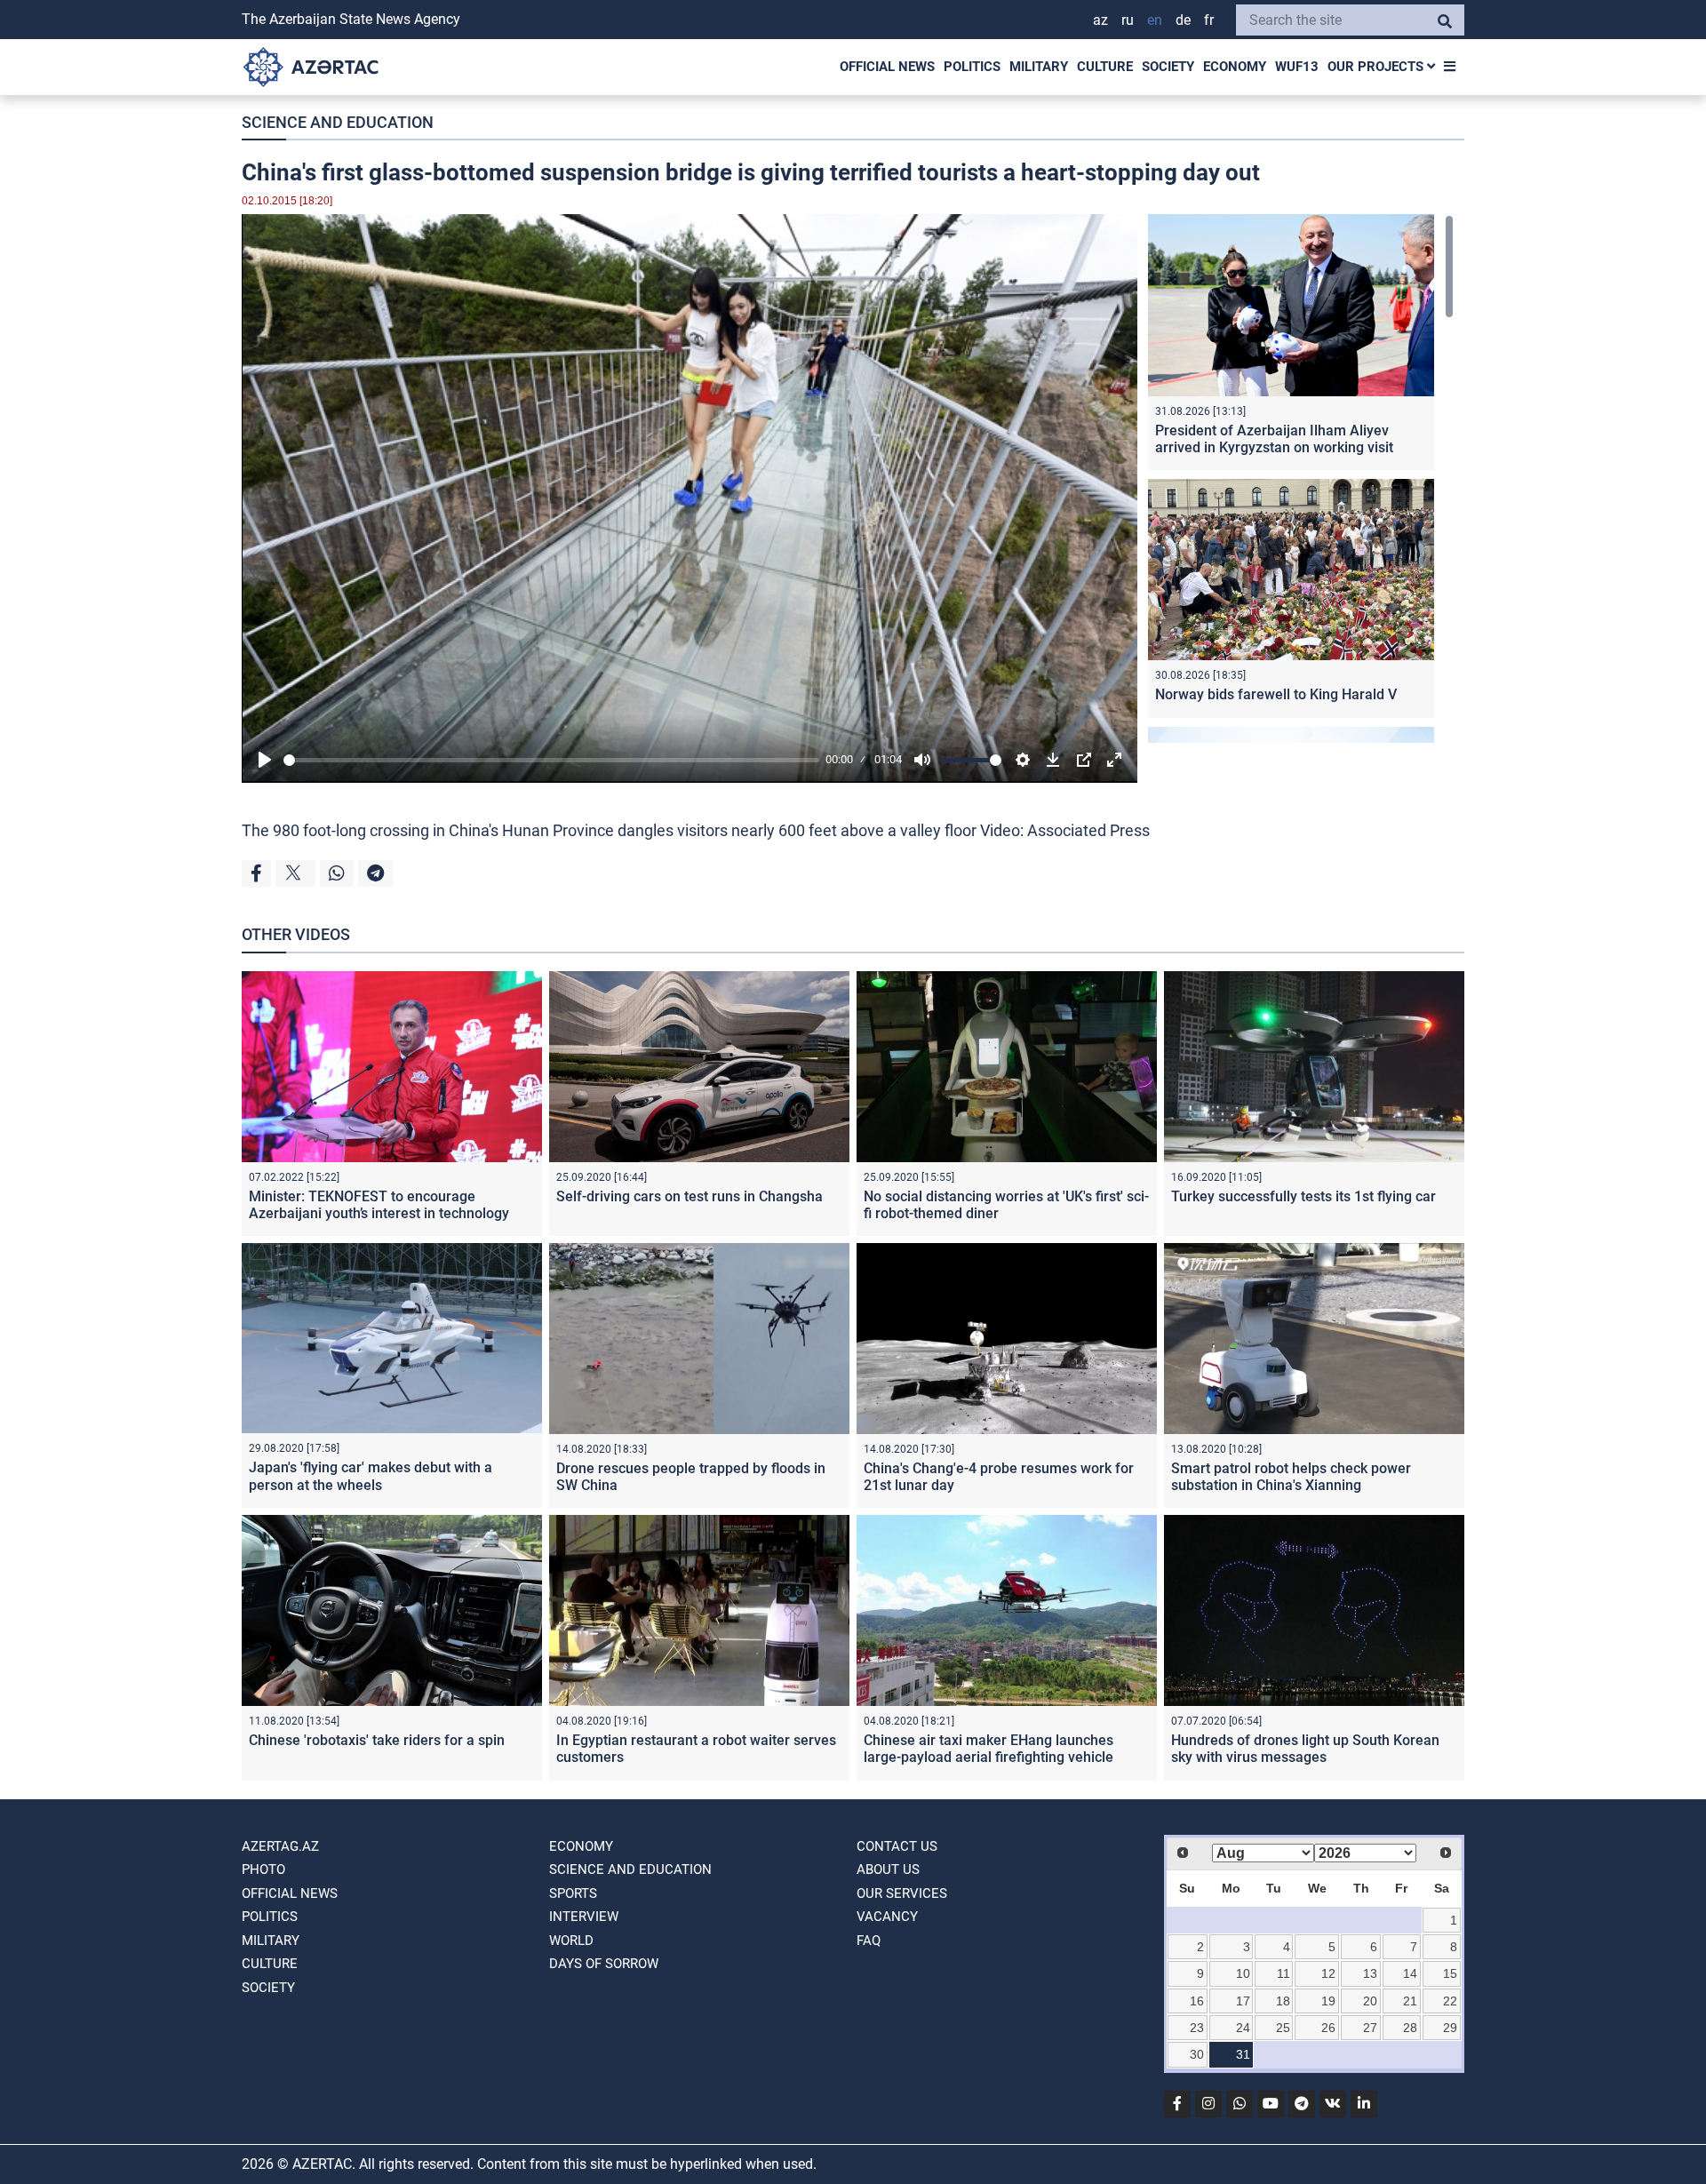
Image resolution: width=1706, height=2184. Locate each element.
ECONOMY (1235, 67)
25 (1283, 2028)
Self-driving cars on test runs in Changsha (690, 1196)
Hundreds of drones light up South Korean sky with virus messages (1305, 1749)
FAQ (869, 1941)
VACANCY (887, 1917)
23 (1197, 2028)
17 (1243, 2001)
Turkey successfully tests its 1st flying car (1303, 1196)
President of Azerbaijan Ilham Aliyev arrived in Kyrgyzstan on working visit (1274, 439)
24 (1243, 2028)
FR (1209, 20)
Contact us (897, 1846)
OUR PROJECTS (1377, 67)
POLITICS (972, 67)
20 (1370, 2001)
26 (1328, 2028)
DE (1183, 20)
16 (1197, 2001)
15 (1450, 1973)
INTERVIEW (584, 1917)
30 (1197, 2054)
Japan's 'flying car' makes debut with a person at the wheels (371, 1476)
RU (1128, 20)
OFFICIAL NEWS (887, 67)
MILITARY (1039, 67)
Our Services (902, 1893)
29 (1450, 2028)
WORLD (571, 1941)
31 (1243, 2054)
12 (1328, 1973)
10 (1243, 1973)
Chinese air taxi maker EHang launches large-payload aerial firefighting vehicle (989, 1749)
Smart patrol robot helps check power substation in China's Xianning (1291, 1477)
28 (1410, 2028)
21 (1410, 2001)
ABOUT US (888, 1869)
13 (1370, 1973)
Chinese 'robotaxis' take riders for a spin (377, 1740)
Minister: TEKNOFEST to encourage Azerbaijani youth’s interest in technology (379, 1205)
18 (1283, 2001)
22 (1450, 2001)
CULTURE (1105, 67)
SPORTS (573, 1893)
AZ (1100, 20)
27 (1370, 2028)
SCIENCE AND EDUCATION (338, 122)
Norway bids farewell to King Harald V (1276, 694)
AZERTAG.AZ (280, 1846)
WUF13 (1297, 67)
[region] (1301, 478)
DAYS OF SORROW (604, 1964)
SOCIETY (1168, 67)
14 (1410, 1973)
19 (1328, 2001)
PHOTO (263, 1869)
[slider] (551, 760)
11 (1283, 1973)
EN (1155, 20)
